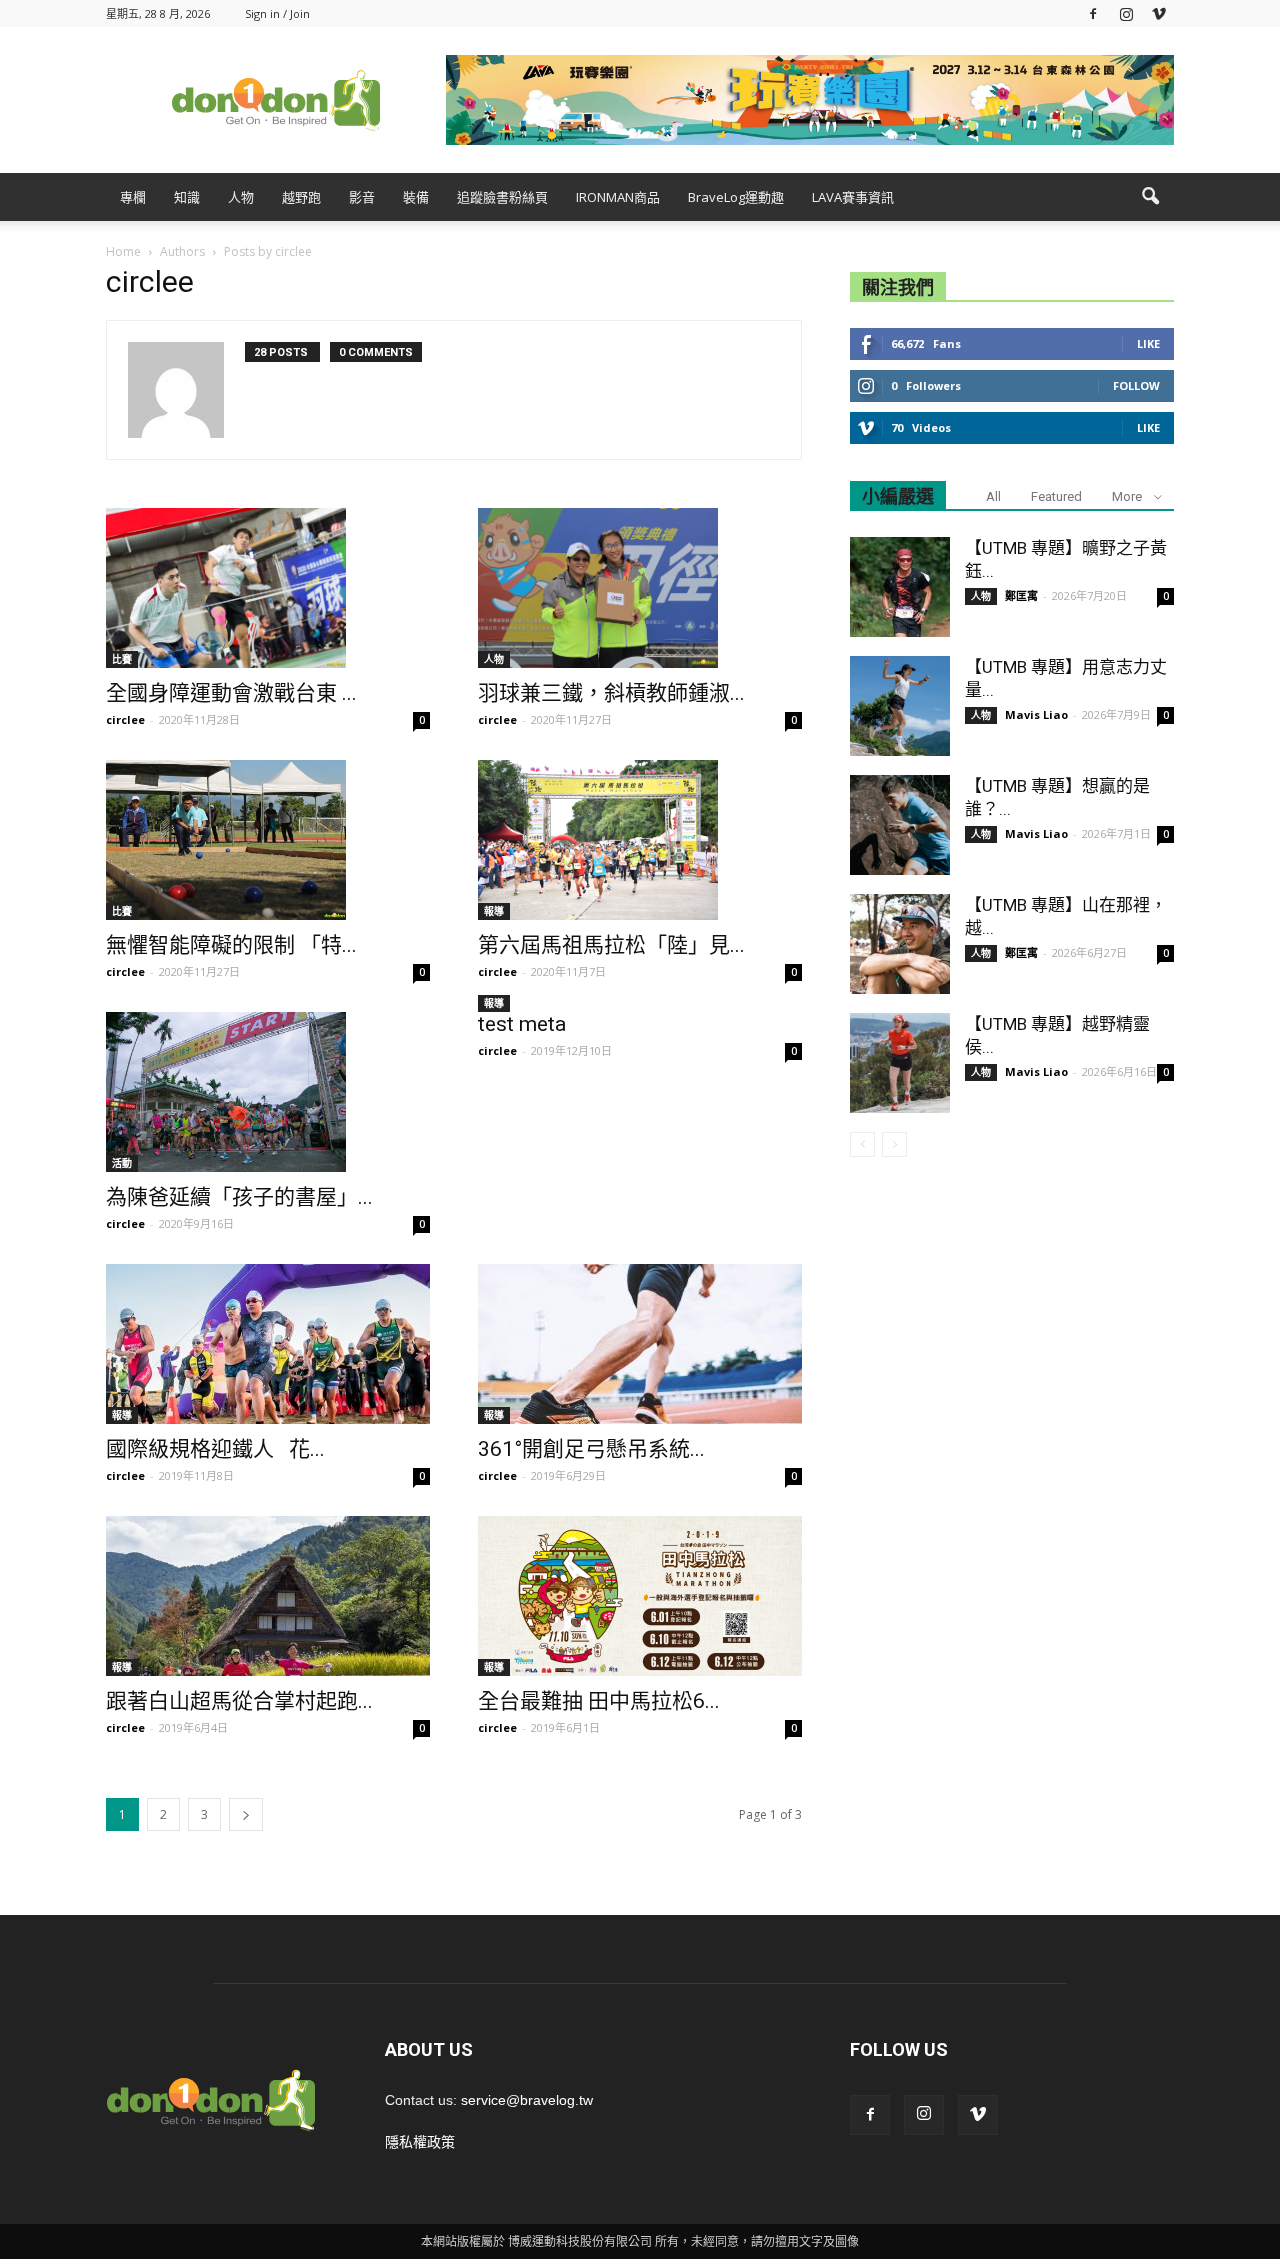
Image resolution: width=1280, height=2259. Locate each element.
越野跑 (301, 197)
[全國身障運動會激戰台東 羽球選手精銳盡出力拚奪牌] (268, 588)
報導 (494, 911)
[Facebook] (1093, 13)
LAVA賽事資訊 (853, 197)
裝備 (416, 197)
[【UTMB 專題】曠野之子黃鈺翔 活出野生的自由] (900, 587)
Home (123, 251)
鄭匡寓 (1021, 595)
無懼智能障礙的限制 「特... (231, 945)
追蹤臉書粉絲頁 (502, 197)
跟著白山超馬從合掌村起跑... (239, 1701)
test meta (522, 1024)
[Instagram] (1126, 13)
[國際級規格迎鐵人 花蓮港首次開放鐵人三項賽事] (268, 1344)
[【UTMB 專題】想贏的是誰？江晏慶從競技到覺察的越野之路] (900, 825)
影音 (362, 197)
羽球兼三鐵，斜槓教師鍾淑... (611, 693)
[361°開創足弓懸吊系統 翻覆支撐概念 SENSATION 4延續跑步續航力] (640, 1344)
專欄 (133, 197)
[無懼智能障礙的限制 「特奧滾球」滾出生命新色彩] (268, 840)
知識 (187, 197)
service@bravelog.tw (527, 2100)
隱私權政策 (420, 2142)
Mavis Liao (1036, 714)
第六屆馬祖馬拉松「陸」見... (611, 945)
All (993, 496)
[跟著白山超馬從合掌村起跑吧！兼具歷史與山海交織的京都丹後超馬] (268, 1596)
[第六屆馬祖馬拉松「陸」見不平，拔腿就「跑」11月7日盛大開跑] (640, 840)
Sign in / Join (277, 13)
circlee (125, 719)
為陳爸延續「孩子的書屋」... (239, 1197)
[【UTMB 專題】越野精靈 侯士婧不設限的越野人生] (900, 1063)
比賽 (122, 659)
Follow (1136, 385)
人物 (241, 197)
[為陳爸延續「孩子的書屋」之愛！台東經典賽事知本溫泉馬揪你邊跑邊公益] (268, 1092)
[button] (1150, 197)
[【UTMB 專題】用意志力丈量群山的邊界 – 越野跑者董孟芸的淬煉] (900, 706)
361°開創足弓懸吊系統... (591, 1449)
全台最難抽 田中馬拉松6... (599, 1701)
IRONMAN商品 (618, 197)
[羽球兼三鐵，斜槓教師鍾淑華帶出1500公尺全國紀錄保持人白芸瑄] (640, 588)
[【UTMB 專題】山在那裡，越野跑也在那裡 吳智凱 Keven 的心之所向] (900, 944)
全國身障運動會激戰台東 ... (231, 693)
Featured (1056, 496)
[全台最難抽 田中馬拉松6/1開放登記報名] (640, 1596)
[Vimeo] (1159, 13)
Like (1148, 343)
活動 (122, 1163)
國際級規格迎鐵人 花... (215, 1449)
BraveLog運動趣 (736, 197)
